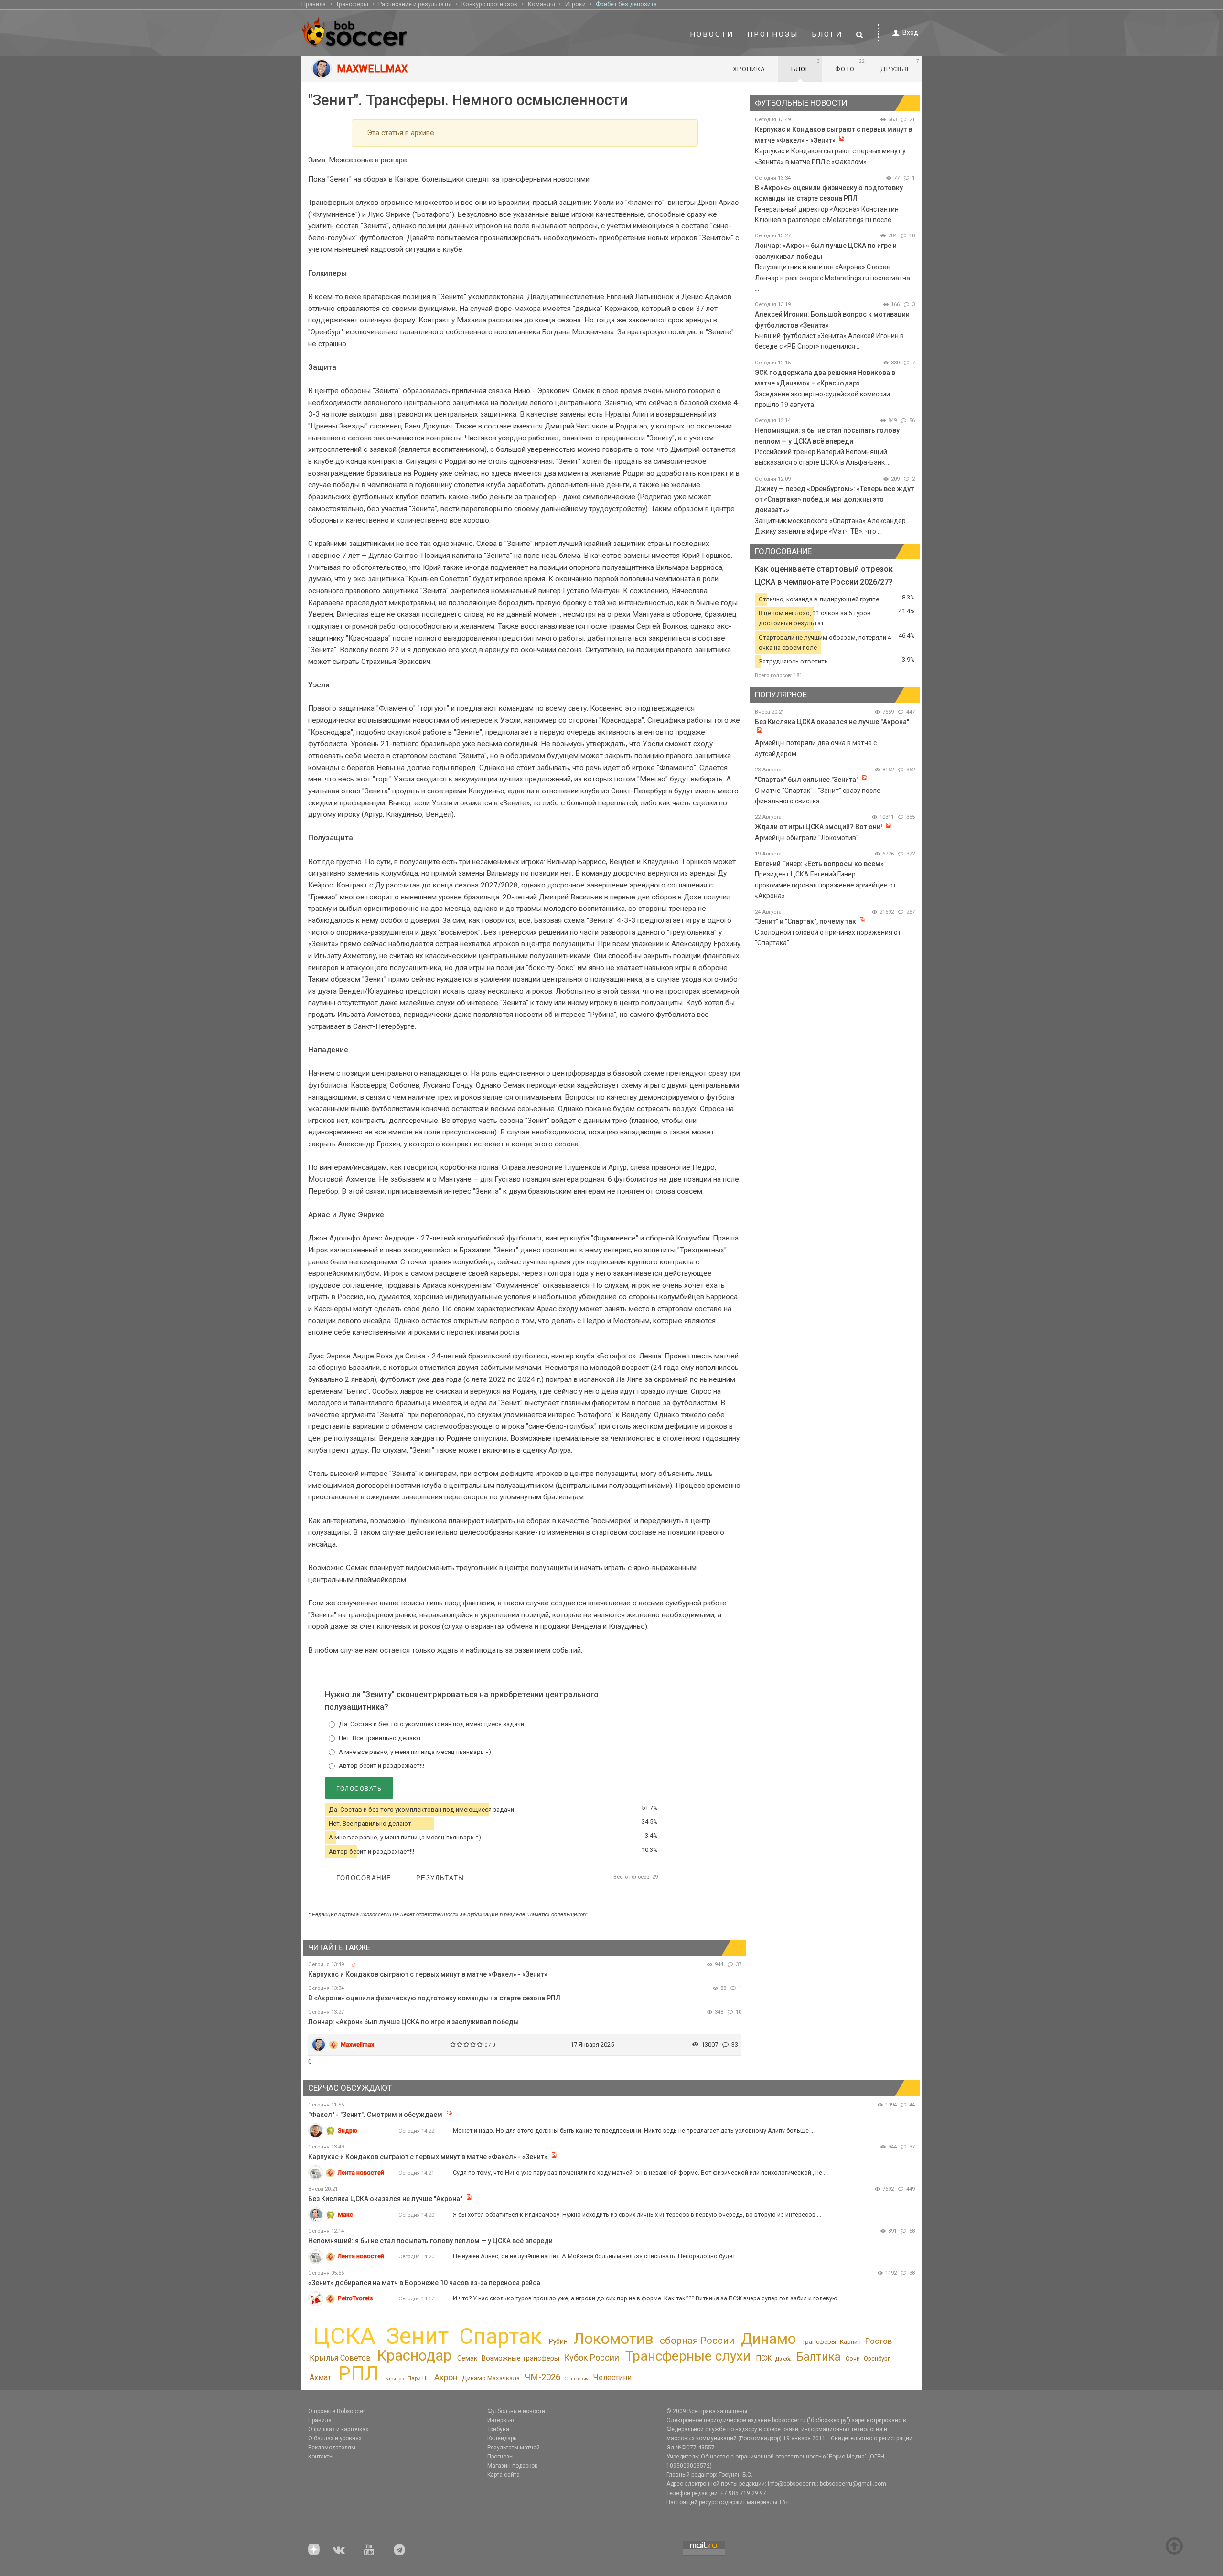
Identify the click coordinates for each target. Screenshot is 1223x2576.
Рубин (558, 2341)
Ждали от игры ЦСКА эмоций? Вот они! (819, 827)
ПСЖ (764, 2358)
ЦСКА (344, 2336)
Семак (467, 2358)
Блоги (827, 34)
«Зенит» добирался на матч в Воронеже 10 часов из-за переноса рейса (424, 2283)
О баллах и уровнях (335, 2438)
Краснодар (414, 2356)
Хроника (749, 69)
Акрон (446, 2377)
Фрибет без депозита (626, 4)
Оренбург (877, 2358)
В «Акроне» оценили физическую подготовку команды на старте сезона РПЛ (434, 1998)
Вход (910, 32)
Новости (712, 34)
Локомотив (613, 2339)
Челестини (612, 2378)
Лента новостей (361, 2173)
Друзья (900, 65)
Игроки (575, 4)
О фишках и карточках (338, 2429)
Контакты (321, 2457)
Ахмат (320, 2378)
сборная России (697, 2341)
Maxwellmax (357, 2045)
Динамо (768, 2339)
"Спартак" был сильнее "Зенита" (807, 780)
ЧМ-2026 (542, 2377)
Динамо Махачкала (491, 2378)
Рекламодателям (332, 2448)
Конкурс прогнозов (489, 4)
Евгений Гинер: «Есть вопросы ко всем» (819, 864)
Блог (805, 65)
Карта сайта (504, 2475)
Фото (850, 65)
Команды (542, 4)
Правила (314, 4)
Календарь (502, 2438)
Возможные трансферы (520, 2358)
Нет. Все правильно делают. (381, 1738)
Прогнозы (773, 34)
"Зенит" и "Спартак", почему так (805, 921)
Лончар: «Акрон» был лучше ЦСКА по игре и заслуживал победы (413, 2022)
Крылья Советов (340, 2358)
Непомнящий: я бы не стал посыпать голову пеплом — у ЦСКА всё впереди (430, 2241)
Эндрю (348, 2131)
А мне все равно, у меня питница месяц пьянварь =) (415, 1752)
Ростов (879, 2341)
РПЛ (359, 2373)
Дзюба (783, 2359)
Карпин (850, 2342)
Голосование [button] (364, 1878)
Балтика (819, 2357)
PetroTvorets (355, 2298)
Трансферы (352, 4)
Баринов (395, 2378)
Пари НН (419, 2378)
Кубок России (591, 2357)
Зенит (417, 2336)
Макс (345, 2215)
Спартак (500, 2336)
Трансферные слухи (688, 2356)
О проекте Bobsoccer (337, 2411)
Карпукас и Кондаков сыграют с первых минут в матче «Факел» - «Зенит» (428, 1974)
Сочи (853, 2358)
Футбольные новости (516, 2411)
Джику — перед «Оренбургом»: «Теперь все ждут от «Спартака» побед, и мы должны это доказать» (834, 499)
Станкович (576, 2378)
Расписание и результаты (415, 4)
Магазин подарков (513, 2466)
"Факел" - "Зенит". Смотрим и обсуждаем (376, 2115)
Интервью (500, 2420)
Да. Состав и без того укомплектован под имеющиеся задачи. (432, 1724)
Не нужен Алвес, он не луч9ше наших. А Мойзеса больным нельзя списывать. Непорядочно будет (594, 2256)
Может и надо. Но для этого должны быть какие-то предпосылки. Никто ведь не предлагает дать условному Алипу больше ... (634, 2131)
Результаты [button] (440, 1878)
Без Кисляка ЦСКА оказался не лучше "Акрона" (832, 722)
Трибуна (498, 2429)
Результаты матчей (514, 2448)
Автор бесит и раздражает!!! (381, 1766)
